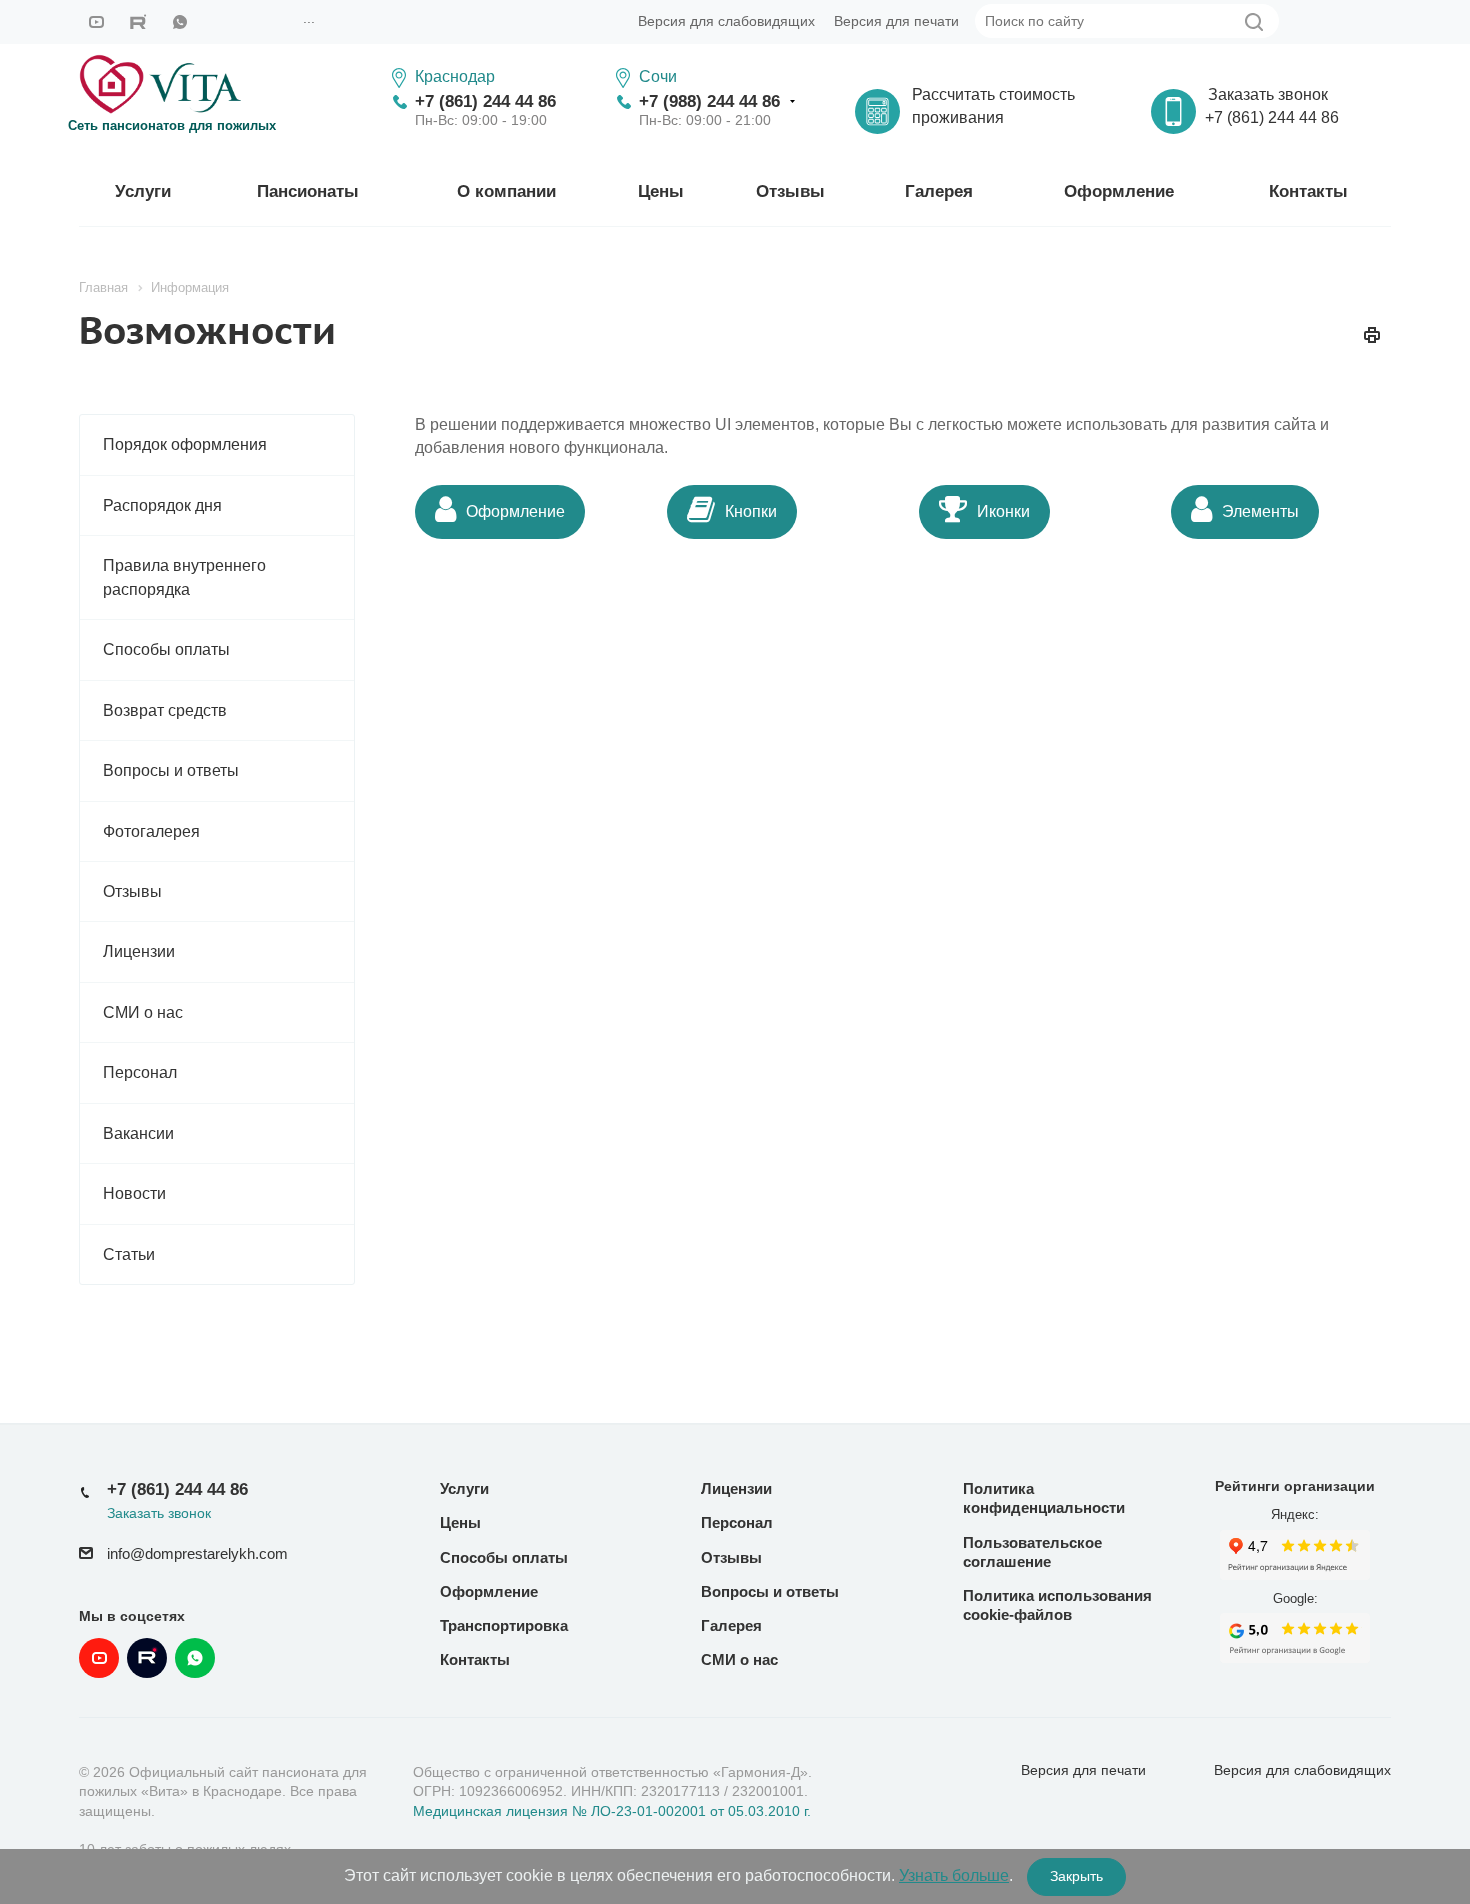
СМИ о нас (143, 1012)
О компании (506, 191)
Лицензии (139, 951)
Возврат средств (165, 710)
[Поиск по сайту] (1254, 22)
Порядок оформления (185, 444)
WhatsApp (180, 22)
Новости (134, 1193)
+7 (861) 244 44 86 (485, 101)
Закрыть (1076, 1876)
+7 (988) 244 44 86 (709, 101)
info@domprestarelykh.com (197, 1553)
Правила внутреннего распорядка (184, 577)
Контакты (1308, 191)
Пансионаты (308, 191)
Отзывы (790, 191)
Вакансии (138, 1133)
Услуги (143, 191)
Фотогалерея (151, 831)
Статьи (129, 1254)
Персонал (140, 1072)
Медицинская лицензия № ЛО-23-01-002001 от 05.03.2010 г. (612, 1811)
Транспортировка (504, 1625)
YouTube (96, 22)
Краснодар (455, 76)
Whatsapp (195, 1658)
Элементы (1260, 511)
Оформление (1119, 191)
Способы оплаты (166, 649)
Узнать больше (954, 1875)
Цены (661, 191)
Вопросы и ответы (171, 770)
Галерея (939, 191)
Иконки (1003, 511)
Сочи (658, 76)
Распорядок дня (162, 505)
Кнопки (751, 511)
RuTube (138, 22)
